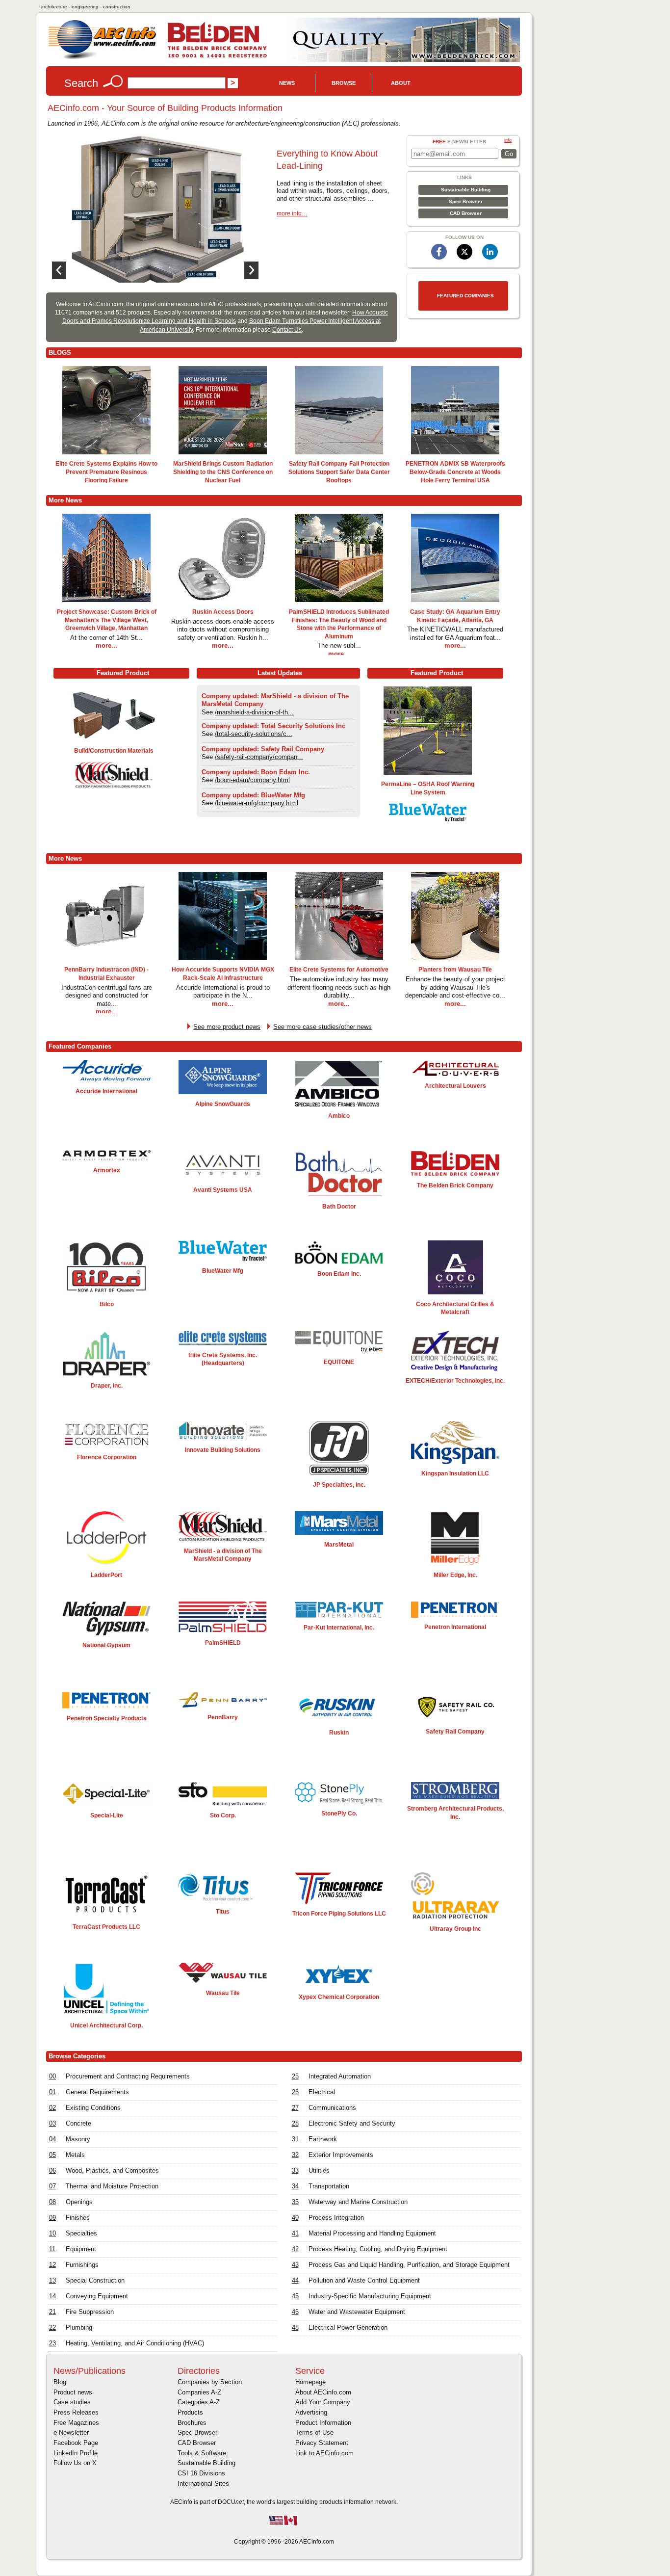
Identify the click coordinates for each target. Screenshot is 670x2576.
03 (52, 2123)
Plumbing (79, 2327)
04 (52, 2139)
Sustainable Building (466, 190)
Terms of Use (314, 2432)
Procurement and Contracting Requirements (128, 2076)
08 (52, 2202)
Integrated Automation (340, 2076)
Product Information (323, 2423)
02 (52, 2108)
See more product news (227, 1027)
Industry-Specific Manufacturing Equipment (370, 2296)
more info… (292, 213)
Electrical (322, 2092)
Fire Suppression (90, 2312)
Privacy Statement (322, 2443)
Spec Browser (466, 201)
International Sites (203, 2484)
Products (190, 2412)
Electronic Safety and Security (352, 2123)
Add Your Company (323, 2402)
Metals (75, 2155)
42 (295, 2249)
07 (52, 2186)
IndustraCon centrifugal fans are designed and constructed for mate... (107, 996)
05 (52, 2155)
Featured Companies (465, 296)
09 (52, 2218)
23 (52, 2343)
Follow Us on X (75, 2463)
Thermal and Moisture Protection (112, 2186)
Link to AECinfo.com (324, 2453)
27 (295, 2108)
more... (106, 645)
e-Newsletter (71, 2432)
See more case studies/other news (322, 1027)
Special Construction (95, 2280)
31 (295, 2139)
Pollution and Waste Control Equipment (364, 2280)
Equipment (81, 2249)
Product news (73, 2392)
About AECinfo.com (323, 2392)
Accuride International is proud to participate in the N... (223, 992)
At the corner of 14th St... (106, 638)
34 (295, 2186)
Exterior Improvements (341, 2155)
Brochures (192, 2423)
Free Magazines (76, 2423)
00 (52, 2076)
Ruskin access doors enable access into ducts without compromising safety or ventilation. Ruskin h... (223, 630)
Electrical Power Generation (348, 2327)
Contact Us (287, 330)
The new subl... (339, 645)
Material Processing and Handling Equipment (372, 2233)
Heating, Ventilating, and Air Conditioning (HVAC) (135, 2343)
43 (295, 2265)
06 (52, 2170)
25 (295, 2076)
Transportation (329, 2186)
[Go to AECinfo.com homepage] (102, 58)
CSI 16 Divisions (201, 2473)
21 (52, 2312)
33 (295, 2170)
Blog (60, 2382)
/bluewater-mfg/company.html (257, 803)
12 (52, 2265)
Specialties (81, 2233)
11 (52, 2249)
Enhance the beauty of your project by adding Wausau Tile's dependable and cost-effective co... (455, 987)
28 (295, 2123)
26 (295, 2092)
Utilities (319, 2170)
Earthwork (323, 2139)
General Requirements (97, 2092)
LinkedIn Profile (76, 2453)
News (287, 83)
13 (52, 2280)
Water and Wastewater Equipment (357, 2312)
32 (295, 2155)
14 (52, 2296)
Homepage (310, 2382)
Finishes (78, 2218)
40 (295, 2218)
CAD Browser (466, 213)
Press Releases (76, 2412)
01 (52, 2092)
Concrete (78, 2123)
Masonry (78, 2139)
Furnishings (82, 2265)
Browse (344, 83)
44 (295, 2280)
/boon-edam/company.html (252, 780)
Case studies (72, 2402)
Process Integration (336, 2218)
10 (52, 2233)
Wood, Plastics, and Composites (112, 2170)
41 (295, 2233)
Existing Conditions (93, 2108)
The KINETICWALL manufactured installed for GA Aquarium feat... (455, 633)
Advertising (311, 2412)
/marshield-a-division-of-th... (254, 712)
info (508, 140)
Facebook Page (76, 2443)
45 (295, 2296)
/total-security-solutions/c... (254, 734)
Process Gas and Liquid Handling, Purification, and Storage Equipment (409, 2265)
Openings (79, 2202)
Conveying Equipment (97, 2296)
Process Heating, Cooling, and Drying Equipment (378, 2249)
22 (52, 2327)
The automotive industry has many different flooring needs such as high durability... (339, 987)
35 (295, 2202)
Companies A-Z (199, 2392)
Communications (332, 2108)
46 (295, 2312)
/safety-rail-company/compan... (259, 757)
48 (295, 2327)
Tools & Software (202, 2453)
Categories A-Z (199, 2402)
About (401, 83)
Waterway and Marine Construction (358, 2202)
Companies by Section (210, 2382)
